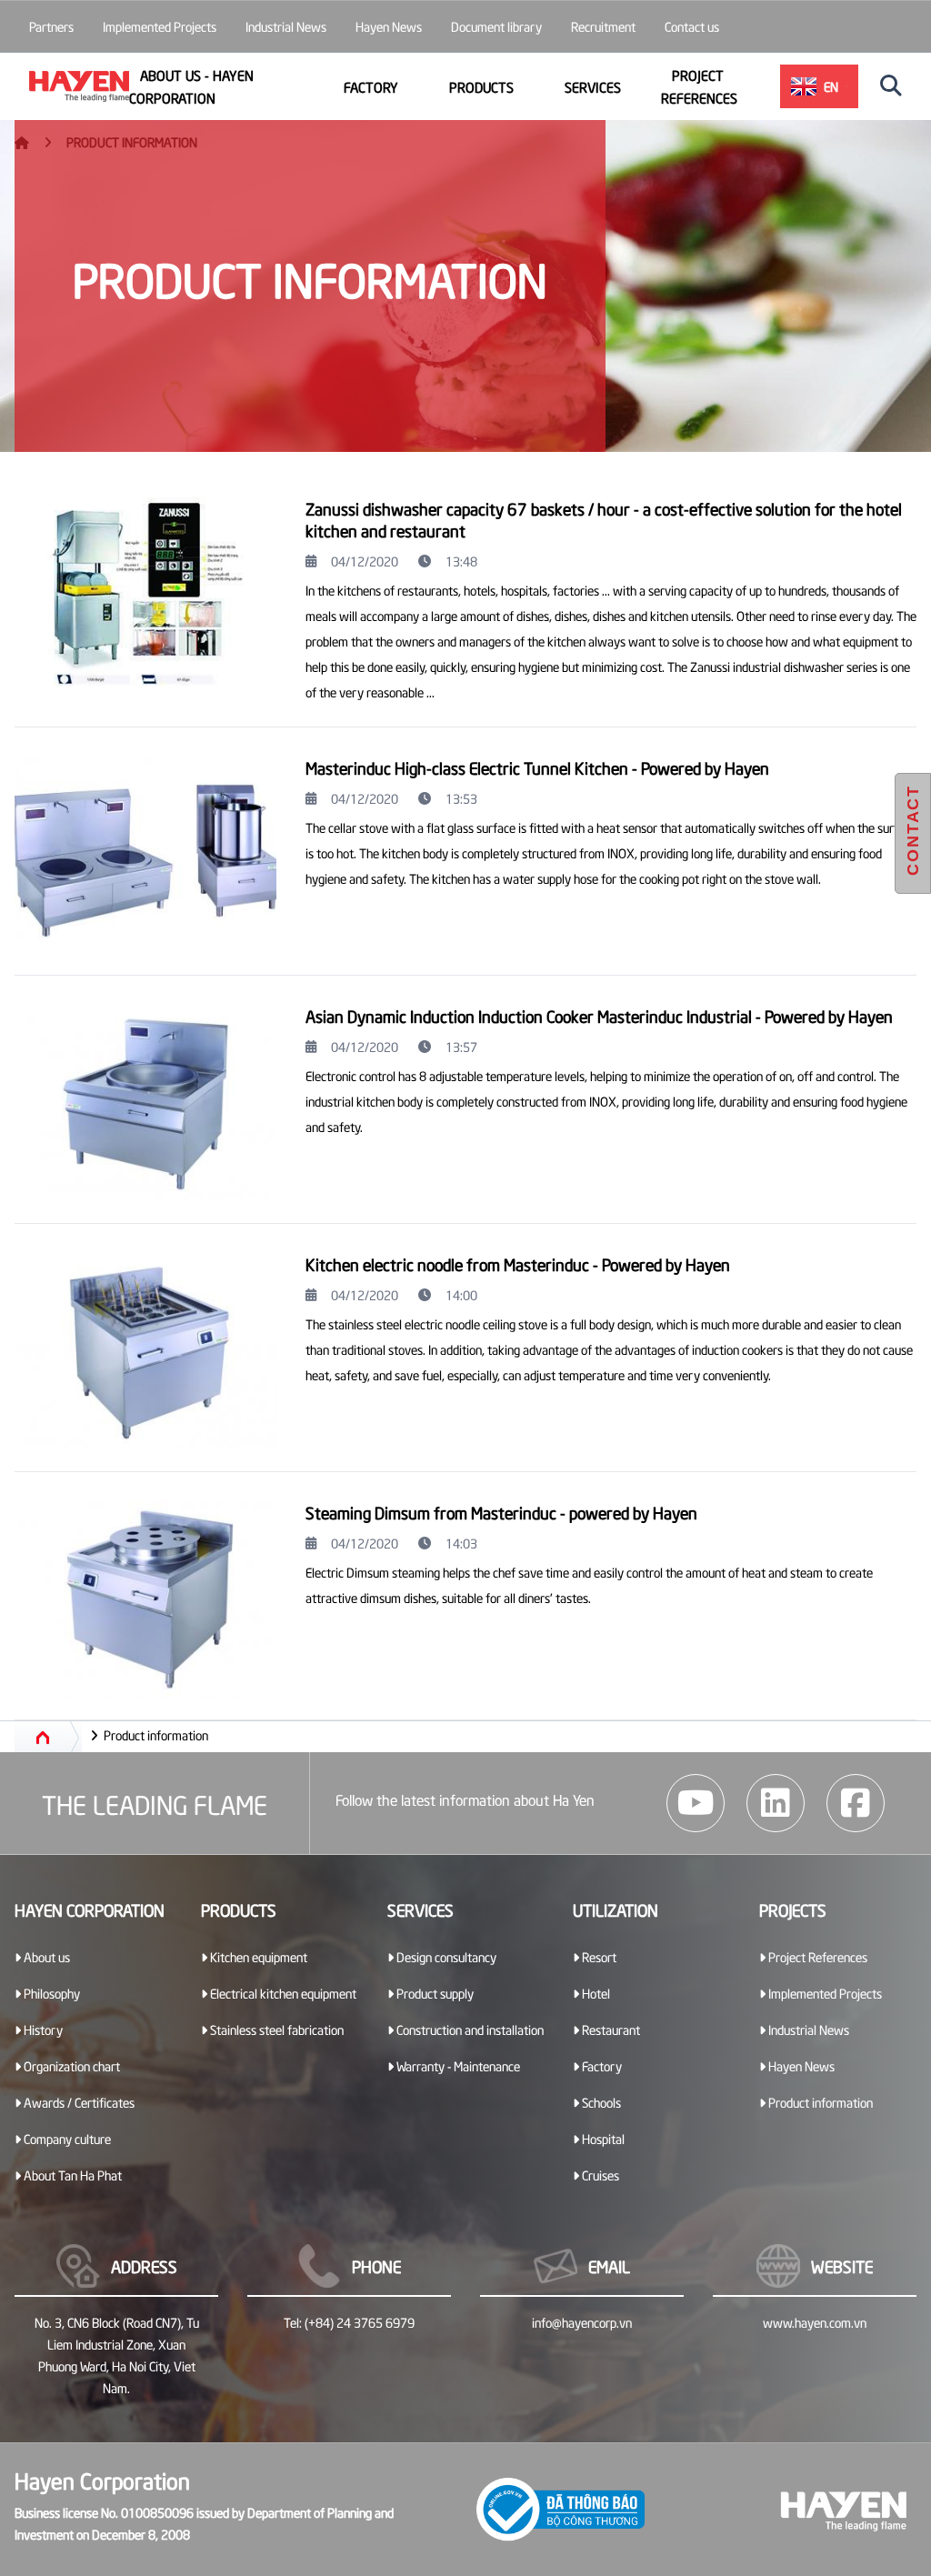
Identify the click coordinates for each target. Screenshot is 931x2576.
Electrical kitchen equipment (282, 1993)
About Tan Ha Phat (71, 2175)
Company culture (66, 2138)
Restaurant (610, 2029)
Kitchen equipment (257, 1956)
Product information (156, 1734)
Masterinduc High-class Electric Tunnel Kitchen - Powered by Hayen (537, 767)
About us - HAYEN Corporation (191, 86)
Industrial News (286, 26)
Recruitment (603, 26)
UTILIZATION (616, 1909)
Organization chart (70, 2065)
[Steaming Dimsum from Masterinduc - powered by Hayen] (145, 1599)
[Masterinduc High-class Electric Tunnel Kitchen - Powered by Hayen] (145, 855)
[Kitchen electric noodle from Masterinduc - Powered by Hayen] (145, 1351)
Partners (51, 26)
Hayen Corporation (90, 1909)
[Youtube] (696, 1803)
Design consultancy (445, 1956)
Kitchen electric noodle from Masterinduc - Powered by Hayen (518, 1263)
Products (481, 86)
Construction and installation (469, 2029)
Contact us (692, 26)
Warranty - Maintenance (457, 2065)
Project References (699, 86)
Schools (600, 2102)
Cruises (599, 2175)
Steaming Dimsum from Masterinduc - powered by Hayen (501, 1512)
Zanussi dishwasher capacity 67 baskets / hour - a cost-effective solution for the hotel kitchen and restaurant (604, 519)
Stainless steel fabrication (275, 2029)
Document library (496, 26)
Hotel (595, 1993)
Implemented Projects (160, 26)
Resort (598, 1956)
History (42, 2029)
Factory (601, 2065)
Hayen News (389, 26)
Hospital (602, 2138)
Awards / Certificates (78, 2102)
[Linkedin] (776, 1803)
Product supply (434, 1993)
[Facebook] (856, 1803)
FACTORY (371, 86)
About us (45, 1956)
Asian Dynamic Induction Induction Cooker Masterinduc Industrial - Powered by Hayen (599, 1015)
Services (593, 86)
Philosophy (50, 1993)
